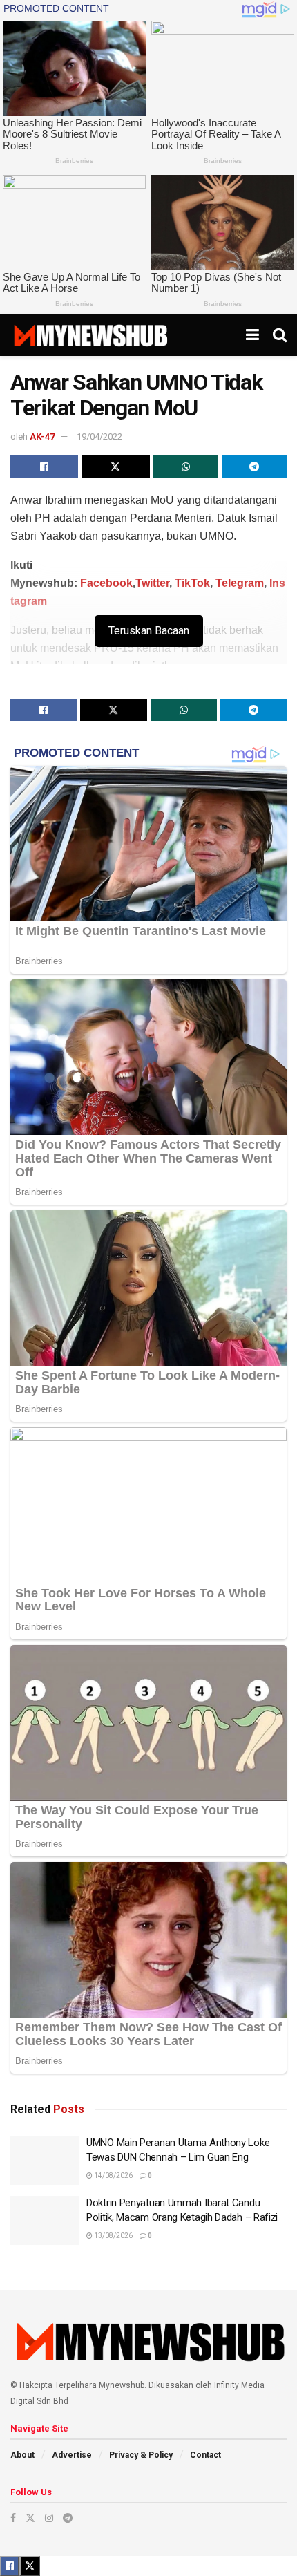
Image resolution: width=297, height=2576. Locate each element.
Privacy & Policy (141, 2455)
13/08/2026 (113, 2236)
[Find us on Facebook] (13, 2518)
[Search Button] (280, 335)
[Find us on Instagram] (49, 2518)
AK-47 (42, 436)
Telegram (240, 583)
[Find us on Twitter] (30, 2518)
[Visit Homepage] (90, 335)
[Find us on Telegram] (68, 2518)
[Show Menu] (252, 335)
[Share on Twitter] (115, 467)
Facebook (106, 583)
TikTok (192, 583)
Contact (205, 2455)
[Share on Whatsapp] (186, 467)
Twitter (152, 583)
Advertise (72, 2455)
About (22, 2455)
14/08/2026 (113, 2175)
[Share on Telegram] (254, 467)
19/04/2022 (99, 436)
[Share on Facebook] (44, 467)
